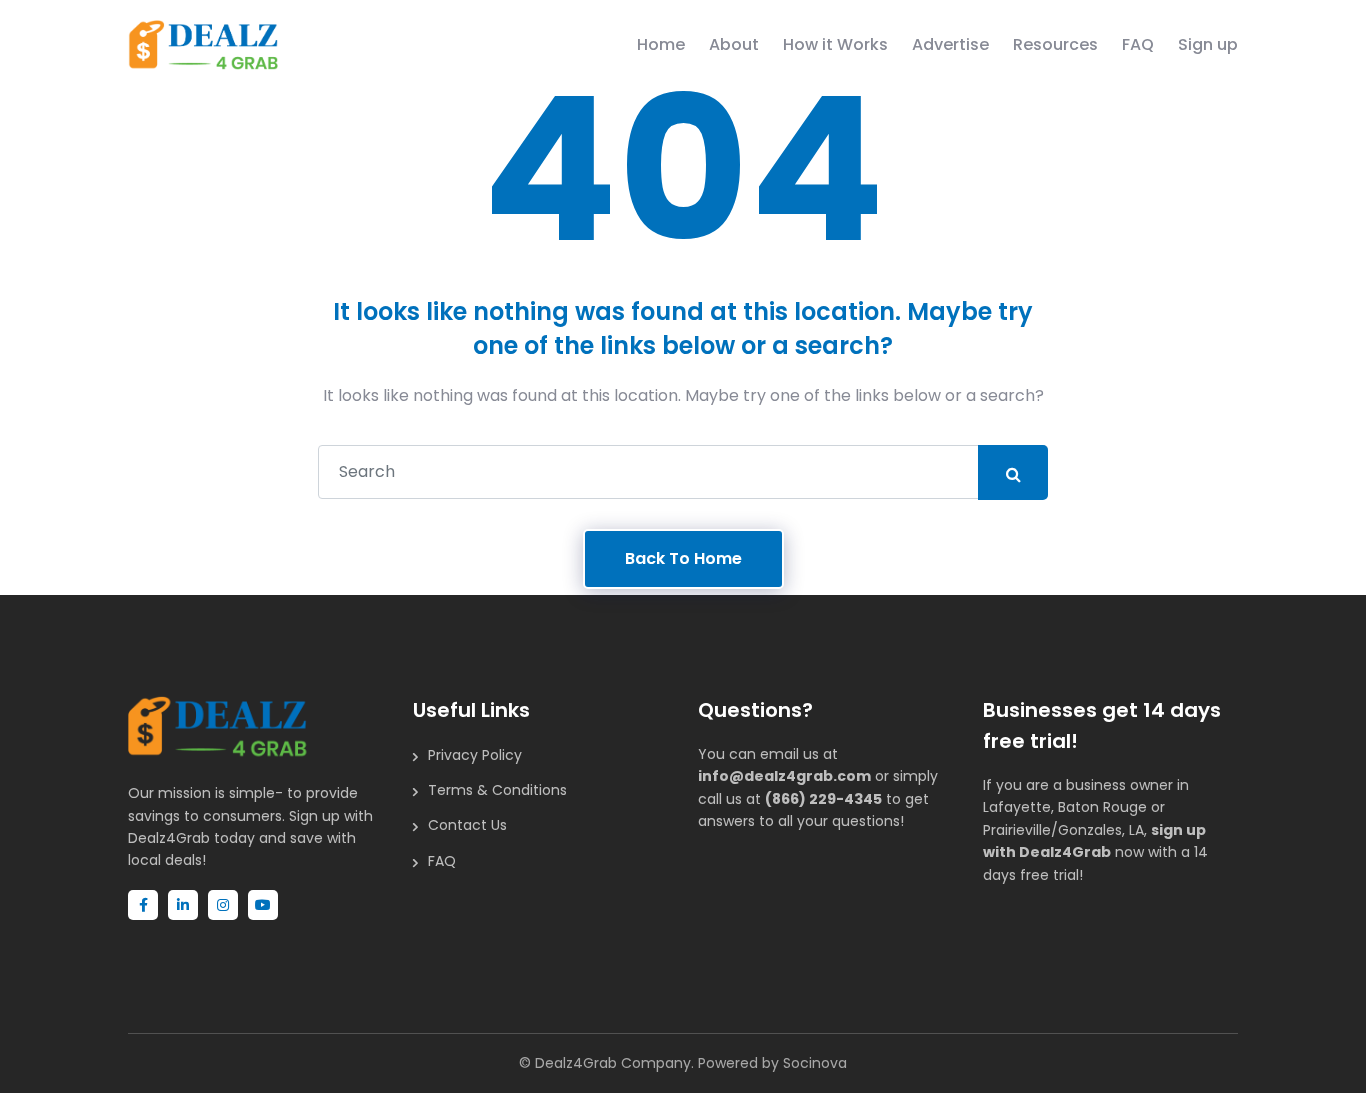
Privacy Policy (475, 755)
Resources (1055, 44)
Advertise (950, 44)
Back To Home (683, 558)
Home (661, 44)
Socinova (815, 1063)
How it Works (835, 44)
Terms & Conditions (497, 790)
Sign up (1208, 44)
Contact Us (467, 825)
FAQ (1138, 44)
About (734, 44)
